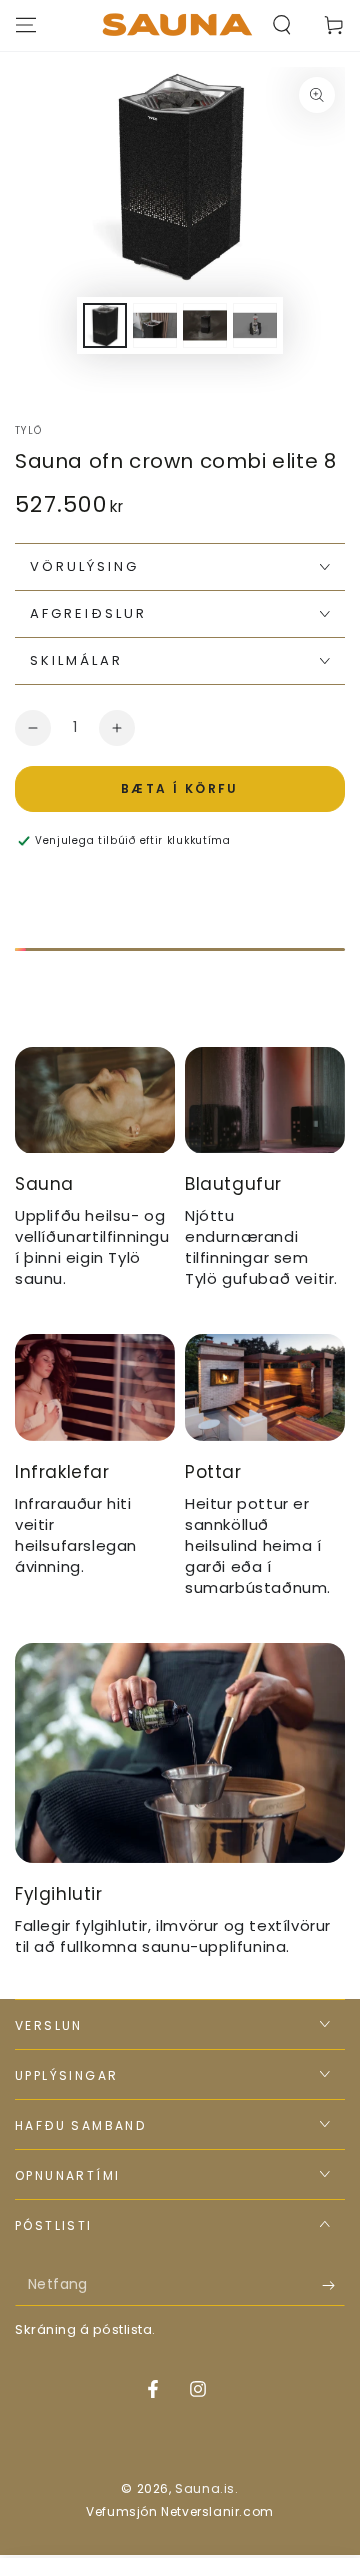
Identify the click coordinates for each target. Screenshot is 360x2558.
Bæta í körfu (180, 788)
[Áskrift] (333, 2286)
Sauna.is (205, 2488)
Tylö (28, 431)
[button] (282, 25)
